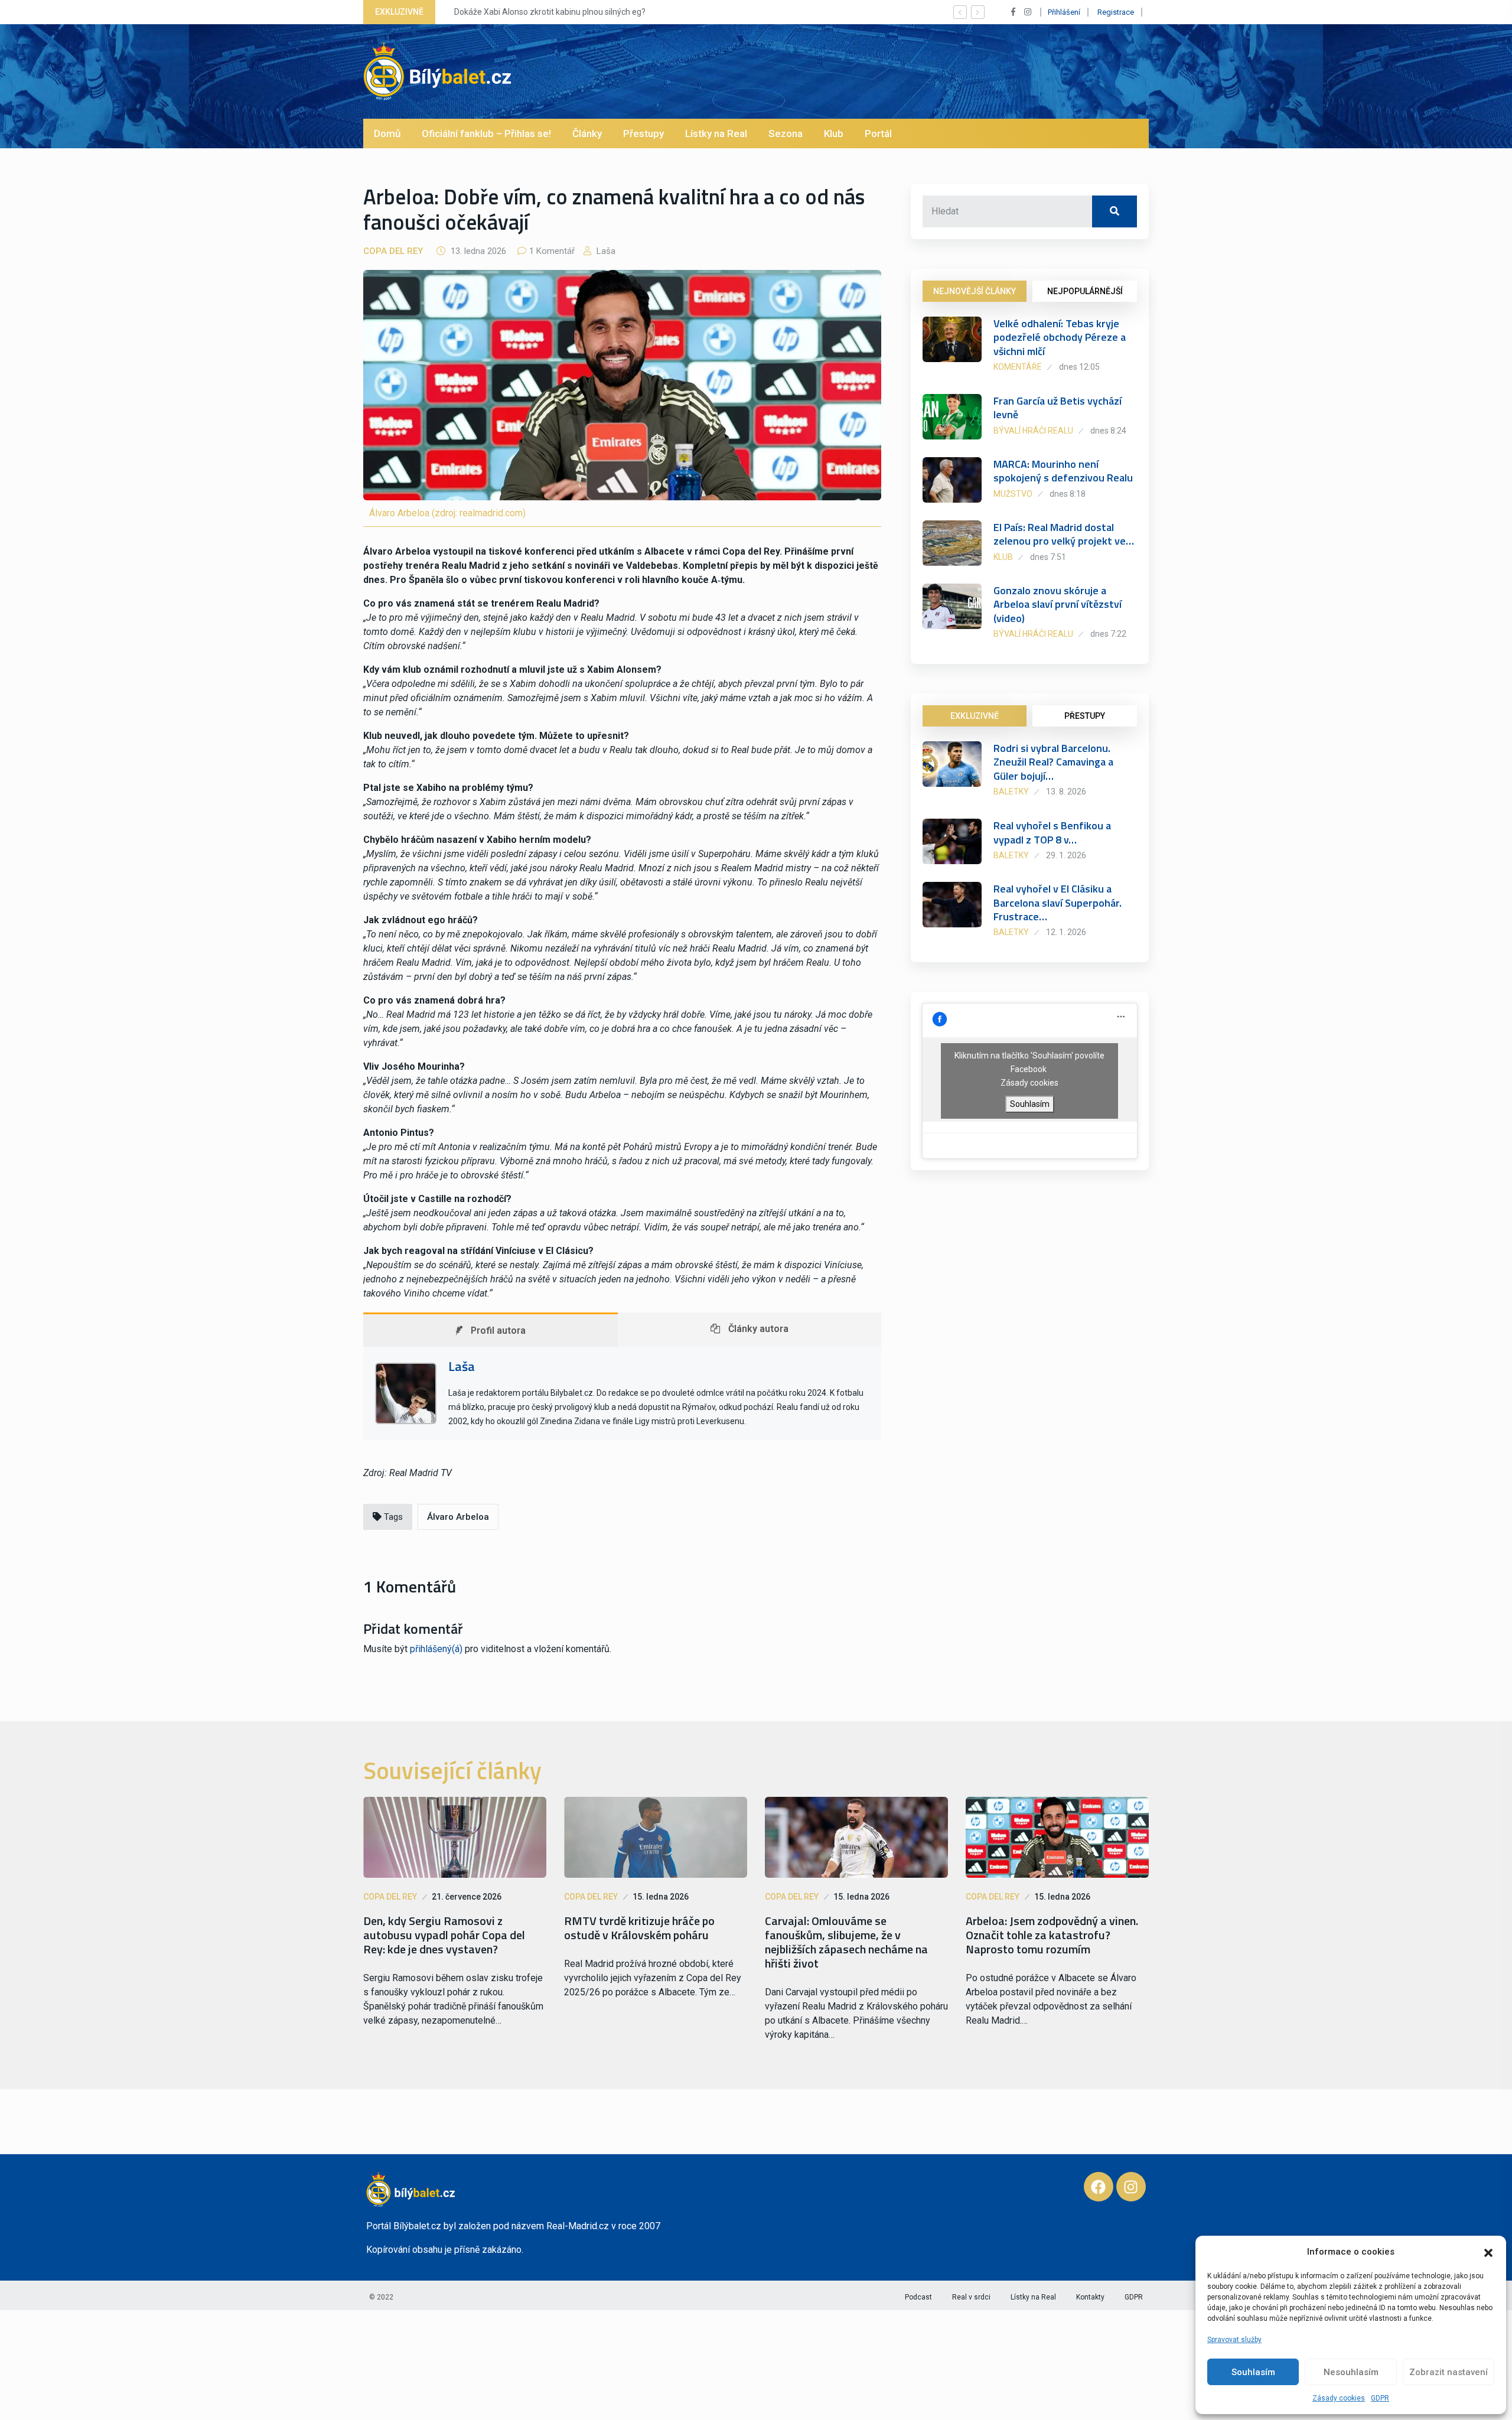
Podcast (918, 2297)
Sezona (786, 133)
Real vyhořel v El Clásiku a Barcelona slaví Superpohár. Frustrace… (1058, 903)
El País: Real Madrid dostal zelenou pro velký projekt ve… (1064, 534)
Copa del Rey (393, 251)
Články (587, 133)
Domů (387, 133)
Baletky (1011, 792)
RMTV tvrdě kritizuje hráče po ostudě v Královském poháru (639, 1928)
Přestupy (643, 133)
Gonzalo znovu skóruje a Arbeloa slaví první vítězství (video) (1058, 604)
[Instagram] (1131, 2187)
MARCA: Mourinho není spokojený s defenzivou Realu (1063, 471)
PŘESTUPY (1085, 716)
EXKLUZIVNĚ (975, 716)
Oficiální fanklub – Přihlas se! (486, 133)
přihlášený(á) (436, 1649)
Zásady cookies (1339, 2398)
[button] (1488, 2252)
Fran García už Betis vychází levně (1058, 408)
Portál (878, 133)
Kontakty (1090, 2297)
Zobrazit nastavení (1449, 2372)
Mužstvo (1013, 494)
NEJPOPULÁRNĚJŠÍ (1085, 291)
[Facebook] (1099, 2187)
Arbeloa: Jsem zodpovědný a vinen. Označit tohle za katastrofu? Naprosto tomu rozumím (1052, 1935)
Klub (834, 133)
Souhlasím (1253, 2372)
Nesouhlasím (1351, 2372)
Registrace (1116, 12)
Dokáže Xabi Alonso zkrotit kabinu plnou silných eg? (544, 12)
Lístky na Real (716, 133)
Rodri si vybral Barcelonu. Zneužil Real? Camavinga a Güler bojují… (1053, 762)
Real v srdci (971, 2297)
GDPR (1380, 2398)
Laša (605, 251)
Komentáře (1018, 367)
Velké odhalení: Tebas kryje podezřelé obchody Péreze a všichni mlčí (1060, 337)
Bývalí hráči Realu (1033, 431)
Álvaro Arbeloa (458, 1517)
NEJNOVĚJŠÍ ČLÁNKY (975, 291)
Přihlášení (1064, 12)
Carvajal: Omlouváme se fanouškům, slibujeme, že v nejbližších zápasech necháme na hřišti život (846, 1942)
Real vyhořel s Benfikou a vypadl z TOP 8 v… (1052, 832)
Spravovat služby (1234, 2340)
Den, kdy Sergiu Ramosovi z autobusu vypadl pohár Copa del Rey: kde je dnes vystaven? (444, 1935)
